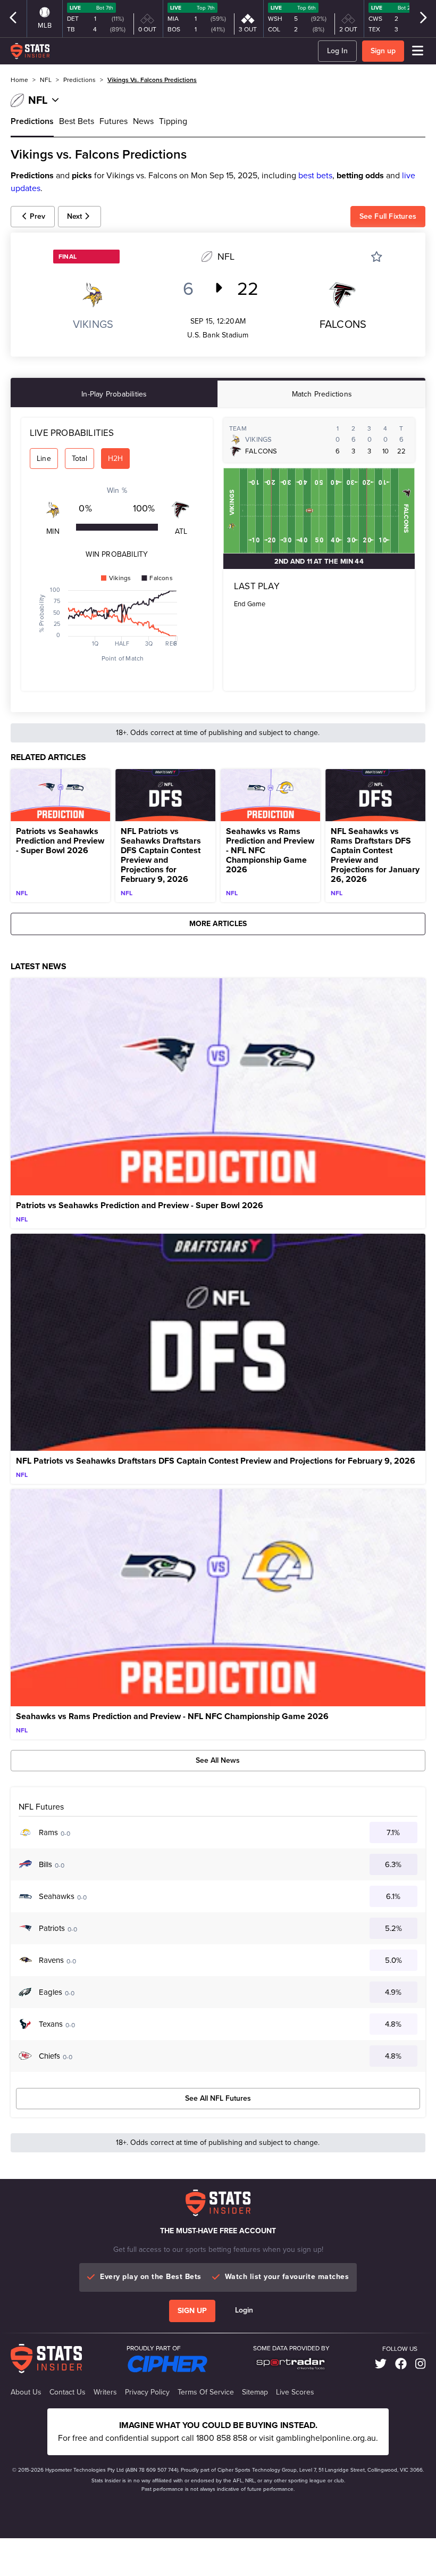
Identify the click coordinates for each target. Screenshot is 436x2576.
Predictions (32, 121)
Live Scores (295, 2392)
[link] (381, 2364)
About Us (26, 2392)
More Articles (218, 924)
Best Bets (77, 121)
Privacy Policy (147, 2392)
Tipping (173, 121)
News (143, 121)
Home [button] (19, 80)
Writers (105, 2392)
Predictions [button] (79, 80)
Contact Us (68, 2392)
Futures (114, 121)
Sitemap (255, 2392)
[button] (33, 217)
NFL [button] (46, 80)
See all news (218, 1760)
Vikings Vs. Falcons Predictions (152, 80)
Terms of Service (206, 2392)
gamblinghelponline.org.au (326, 2438)
